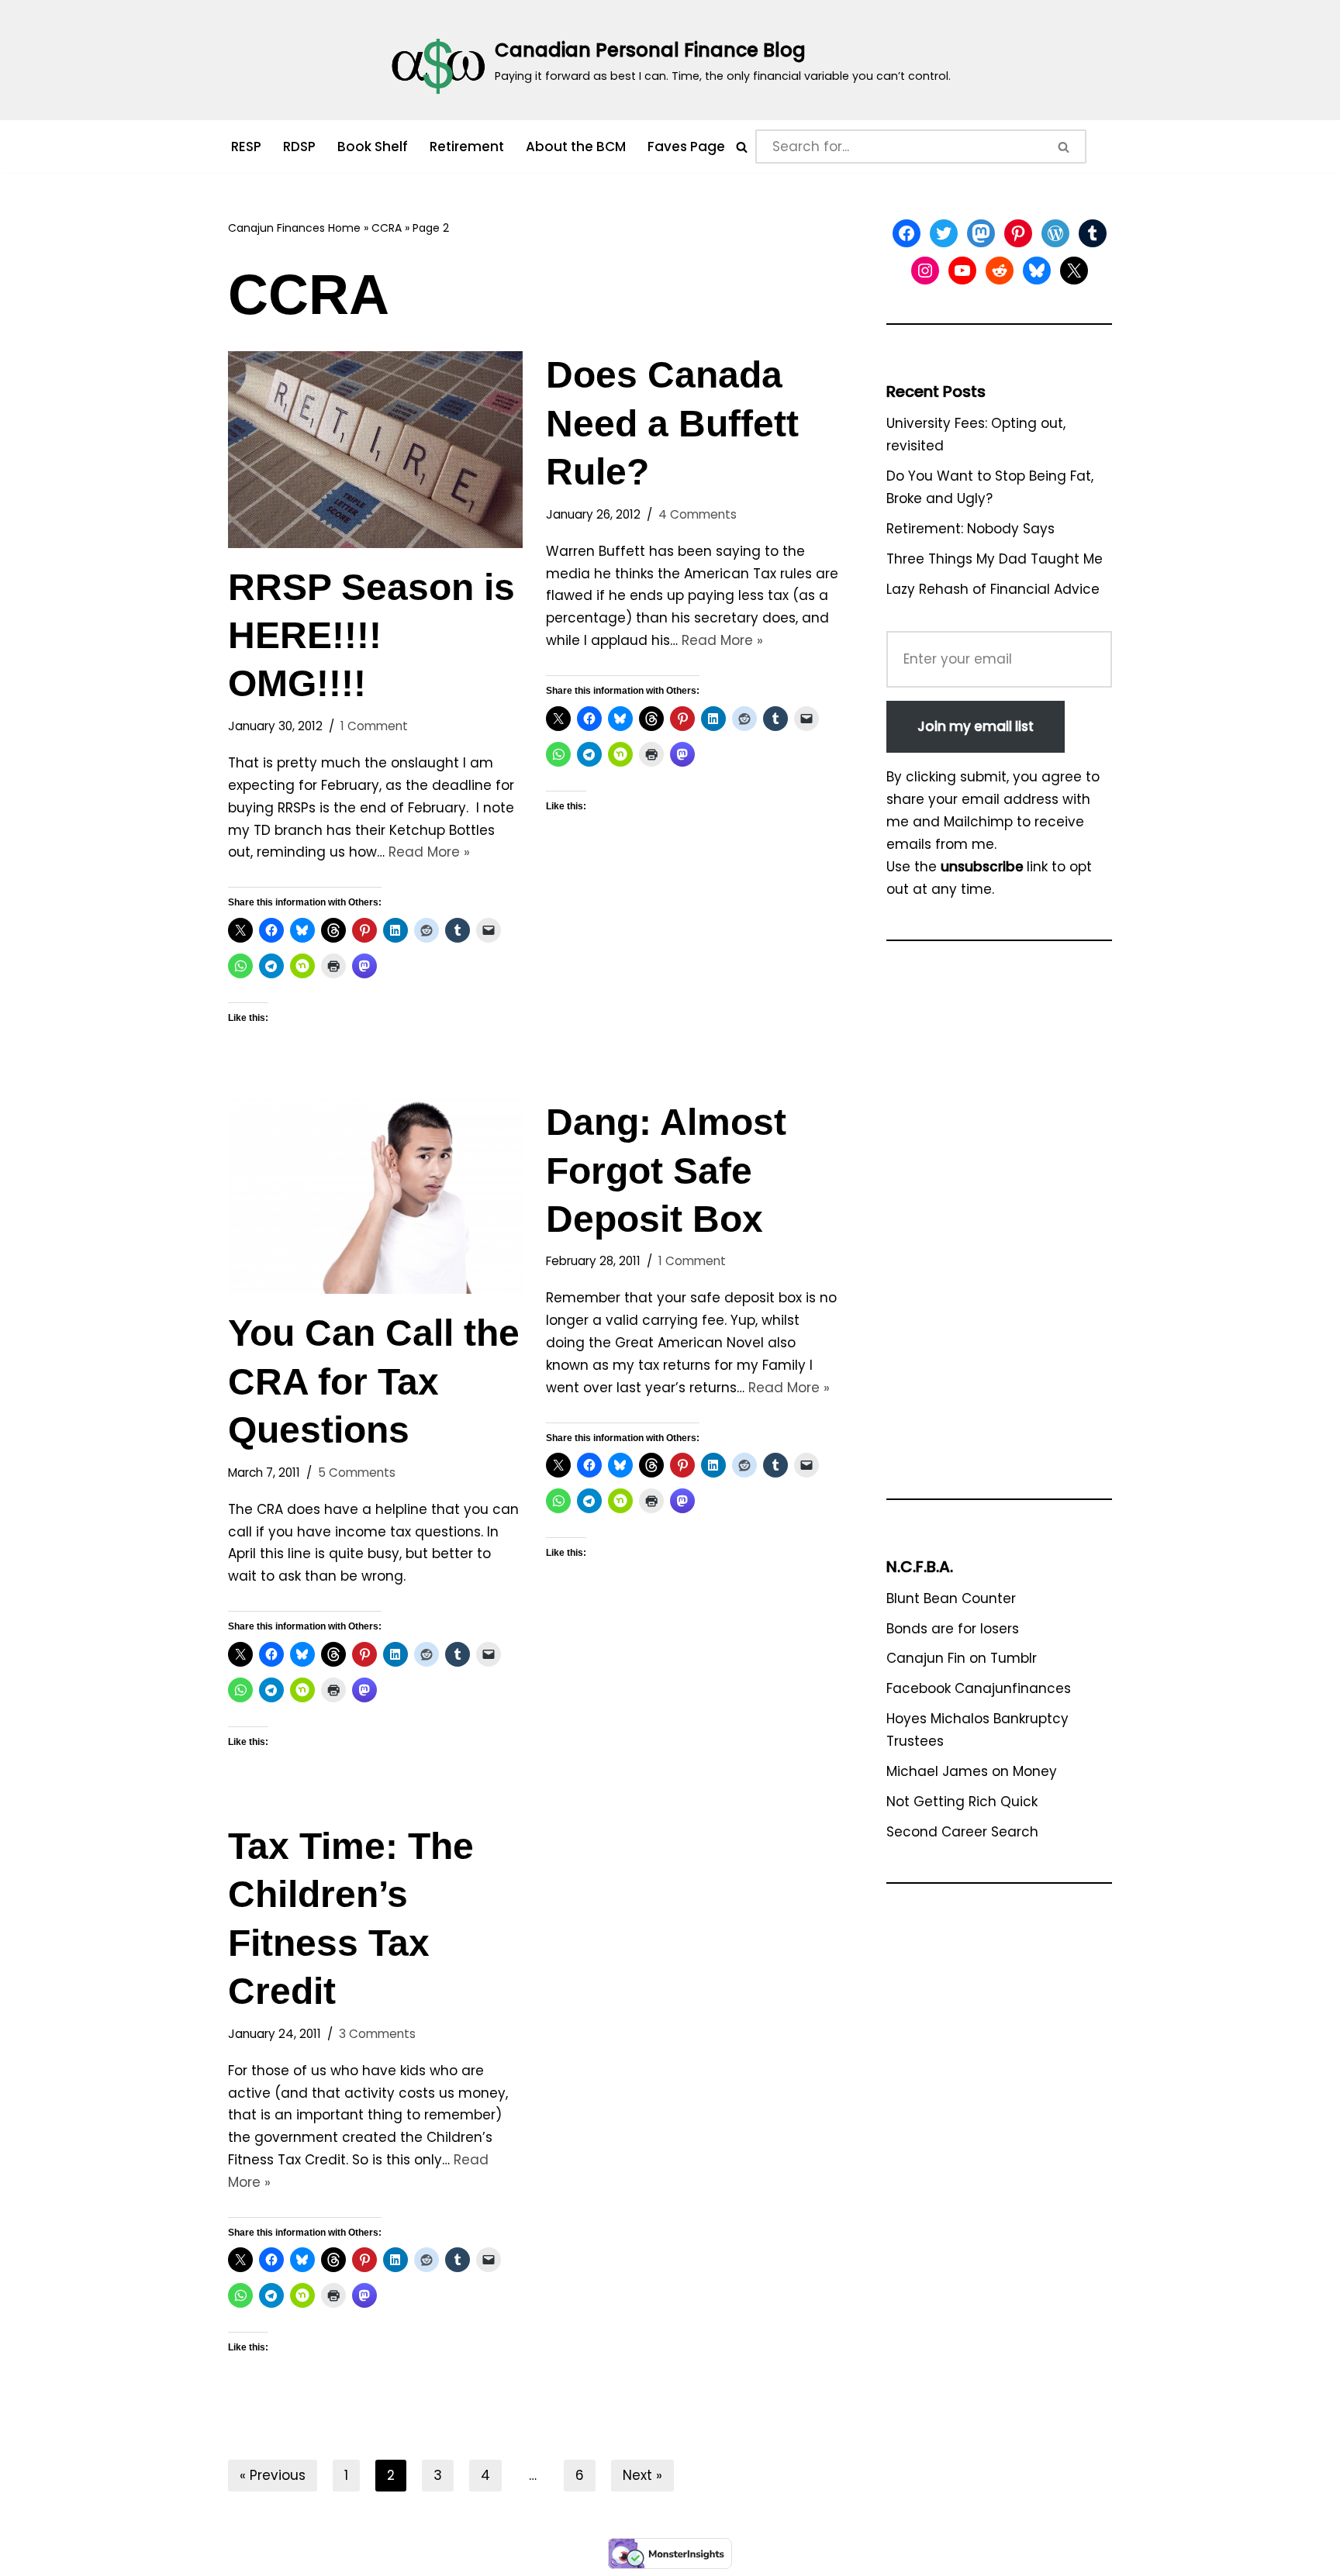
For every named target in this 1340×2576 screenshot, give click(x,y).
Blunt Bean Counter (951, 1598)
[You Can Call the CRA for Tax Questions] (375, 1196)
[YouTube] (962, 271)
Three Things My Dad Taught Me (995, 559)
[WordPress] (1055, 233)
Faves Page (686, 147)
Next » (642, 2475)
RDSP (299, 147)
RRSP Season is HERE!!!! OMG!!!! (371, 636)
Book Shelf (373, 147)
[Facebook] (907, 233)
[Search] (742, 147)
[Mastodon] (981, 233)
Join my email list (976, 726)
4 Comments (698, 514)
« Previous (273, 2475)
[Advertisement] (999, 1227)
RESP (246, 147)
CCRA (387, 228)
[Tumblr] (1093, 233)
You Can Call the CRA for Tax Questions (374, 1381)
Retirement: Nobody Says (970, 529)
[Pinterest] (1018, 233)
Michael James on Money (972, 1771)
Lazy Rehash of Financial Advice (993, 589)
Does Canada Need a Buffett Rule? (672, 423)
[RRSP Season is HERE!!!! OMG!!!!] (375, 449)
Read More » (429, 852)
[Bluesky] (1037, 271)
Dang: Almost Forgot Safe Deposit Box (666, 1171)
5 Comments (357, 1472)
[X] (1074, 271)
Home (344, 228)
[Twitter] (944, 233)
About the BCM (576, 147)
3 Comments (377, 2034)
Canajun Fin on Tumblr (962, 1658)
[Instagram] (925, 271)
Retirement (467, 147)
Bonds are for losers (953, 1629)
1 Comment (374, 726)
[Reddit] (1000, 271)
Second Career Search (962, 1832)
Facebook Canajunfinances (979, 1688)
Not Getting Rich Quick (962, 1802)
